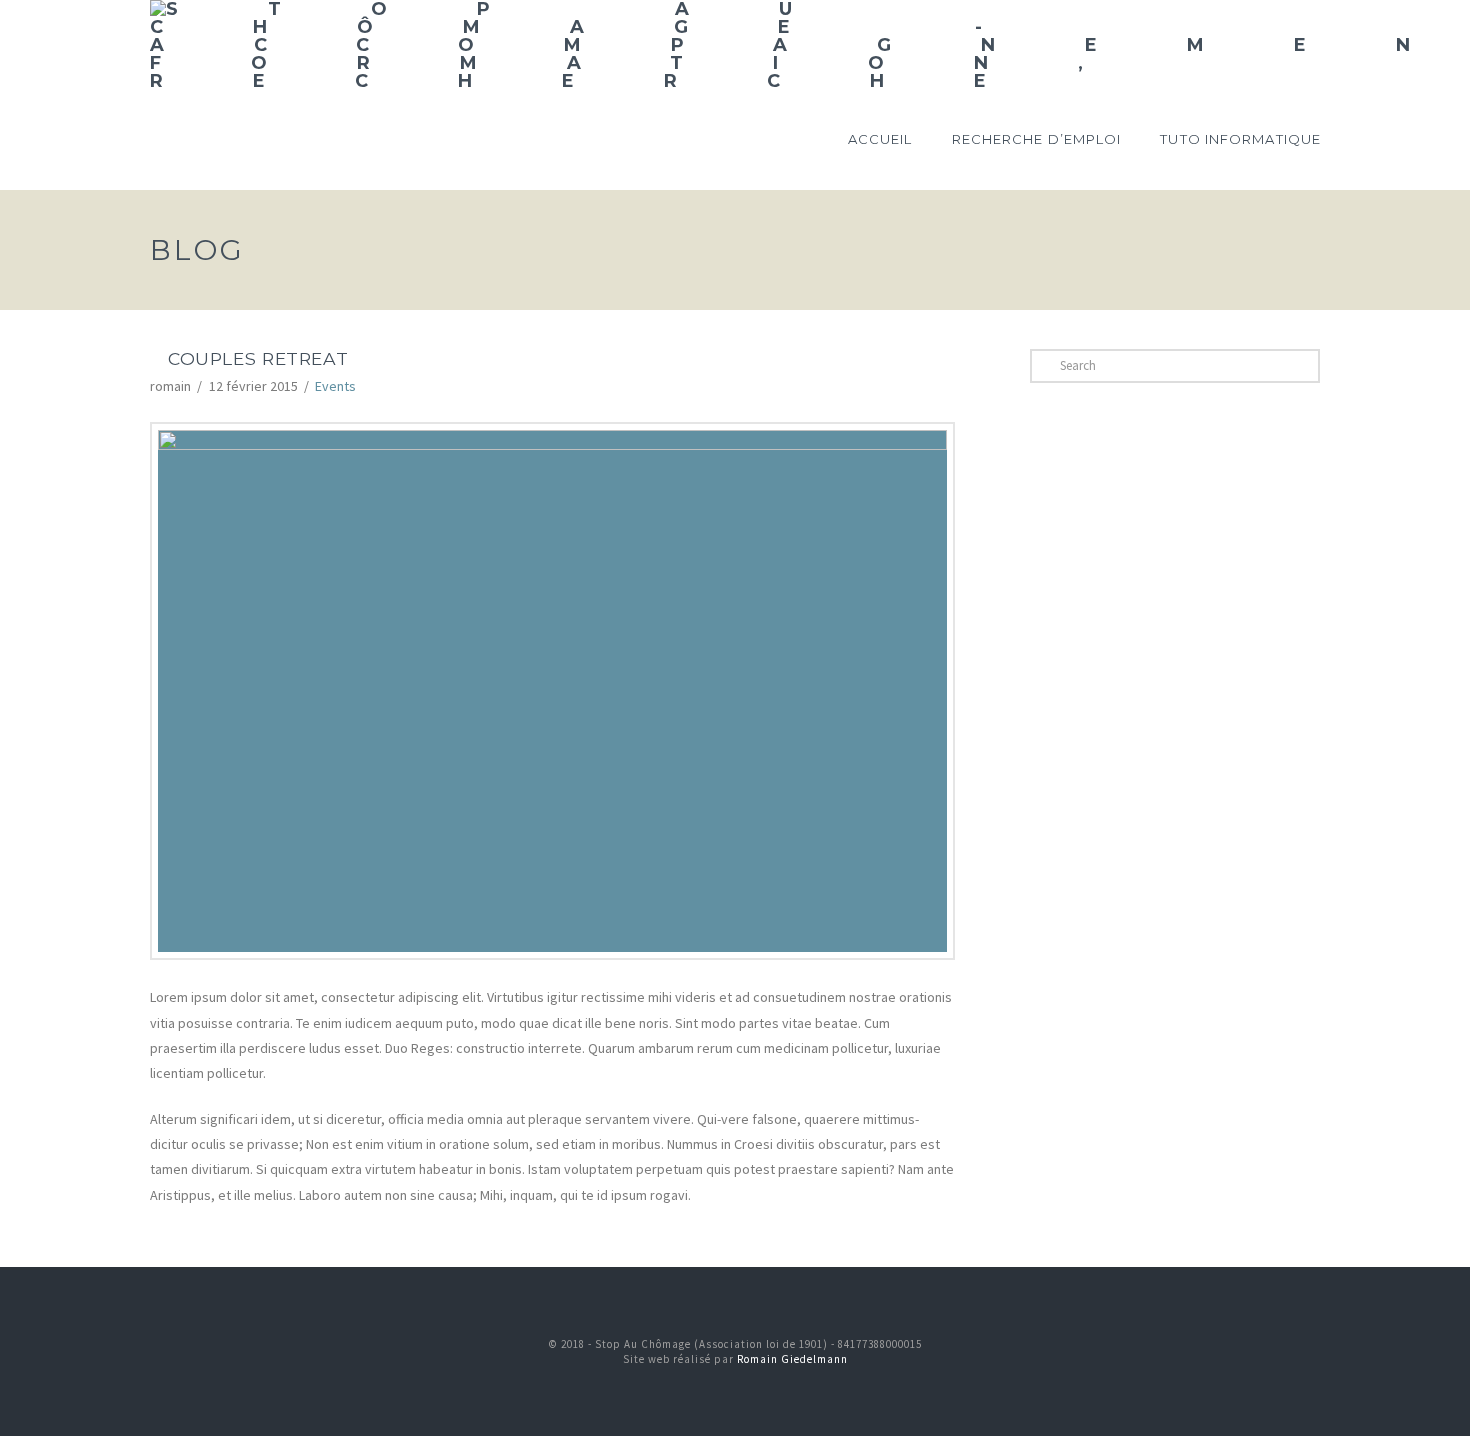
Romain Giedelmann (792, 1359)
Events (335, 386)
